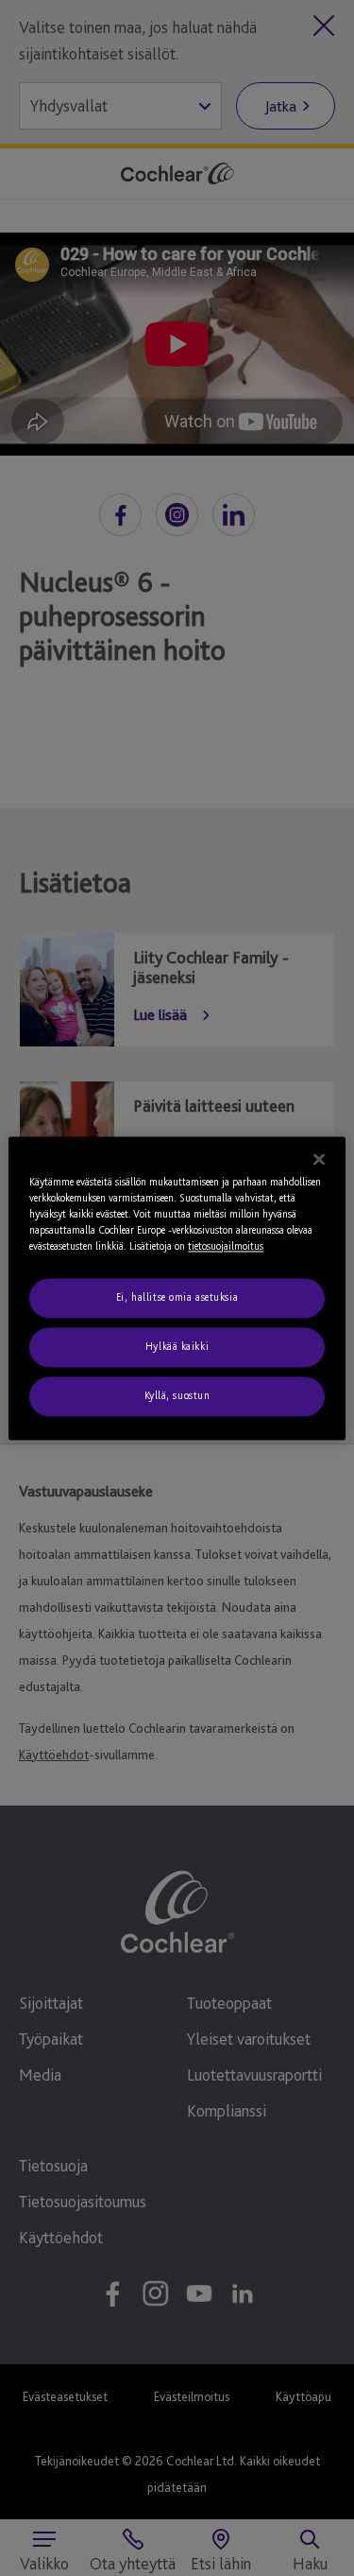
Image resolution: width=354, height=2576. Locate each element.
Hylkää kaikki (177, 1346)
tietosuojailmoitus (226, 1246)
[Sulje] (319, 1159)
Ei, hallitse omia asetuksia (177, 1297)
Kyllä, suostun (177, 1395)
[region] (177, 1288)
